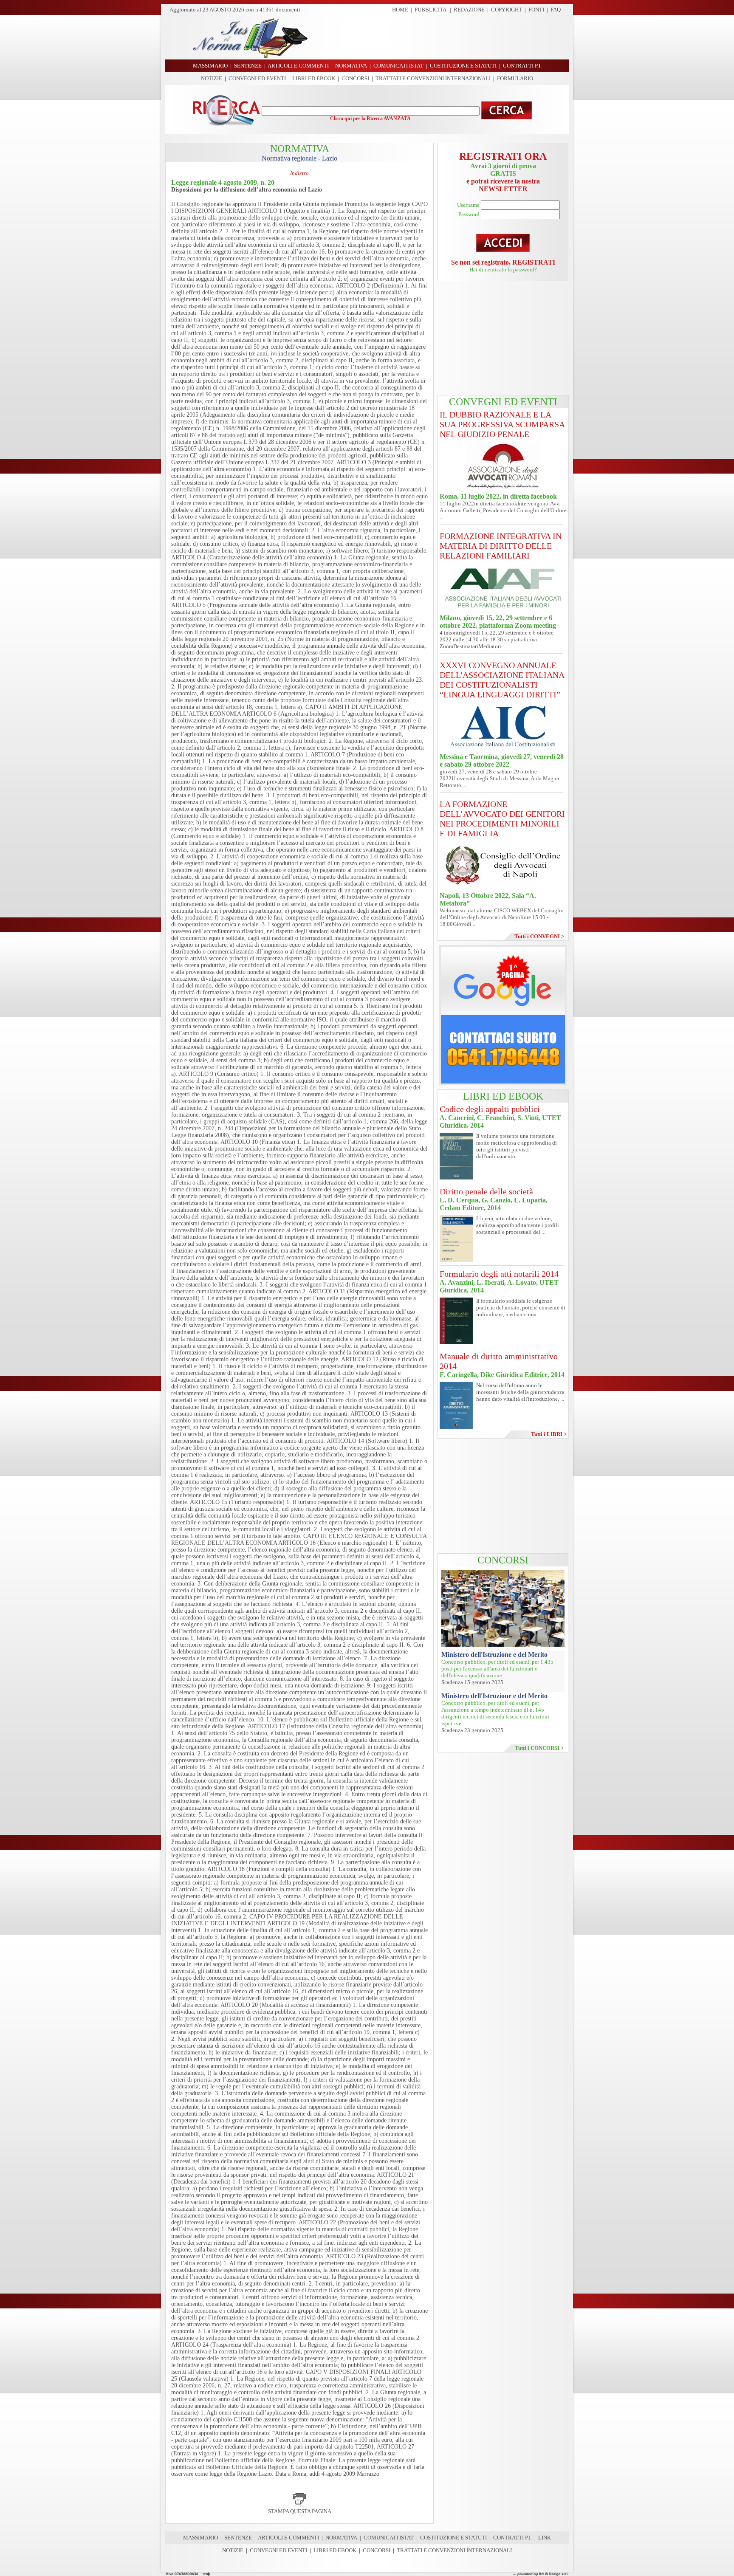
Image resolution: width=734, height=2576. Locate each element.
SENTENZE (238, 2538)
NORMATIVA (341, 2538)
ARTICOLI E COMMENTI (288, 2538)
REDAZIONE (469, 10)
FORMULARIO (515, 78)
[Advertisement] (441, 37)
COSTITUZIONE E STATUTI (453, 2538)
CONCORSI (355, 78)
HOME (400, 10)
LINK (545, 2538)
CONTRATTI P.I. (512, 2538)
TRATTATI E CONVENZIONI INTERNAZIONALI (433, 78)
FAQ (556, 10)
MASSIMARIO (200, 2538)
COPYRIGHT (507, 10)
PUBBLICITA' (431, 10)
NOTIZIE (212, 78)
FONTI (536, 10)
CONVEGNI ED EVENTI (257, 78)
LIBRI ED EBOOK (314, 78)
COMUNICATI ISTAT (389, 2538)
